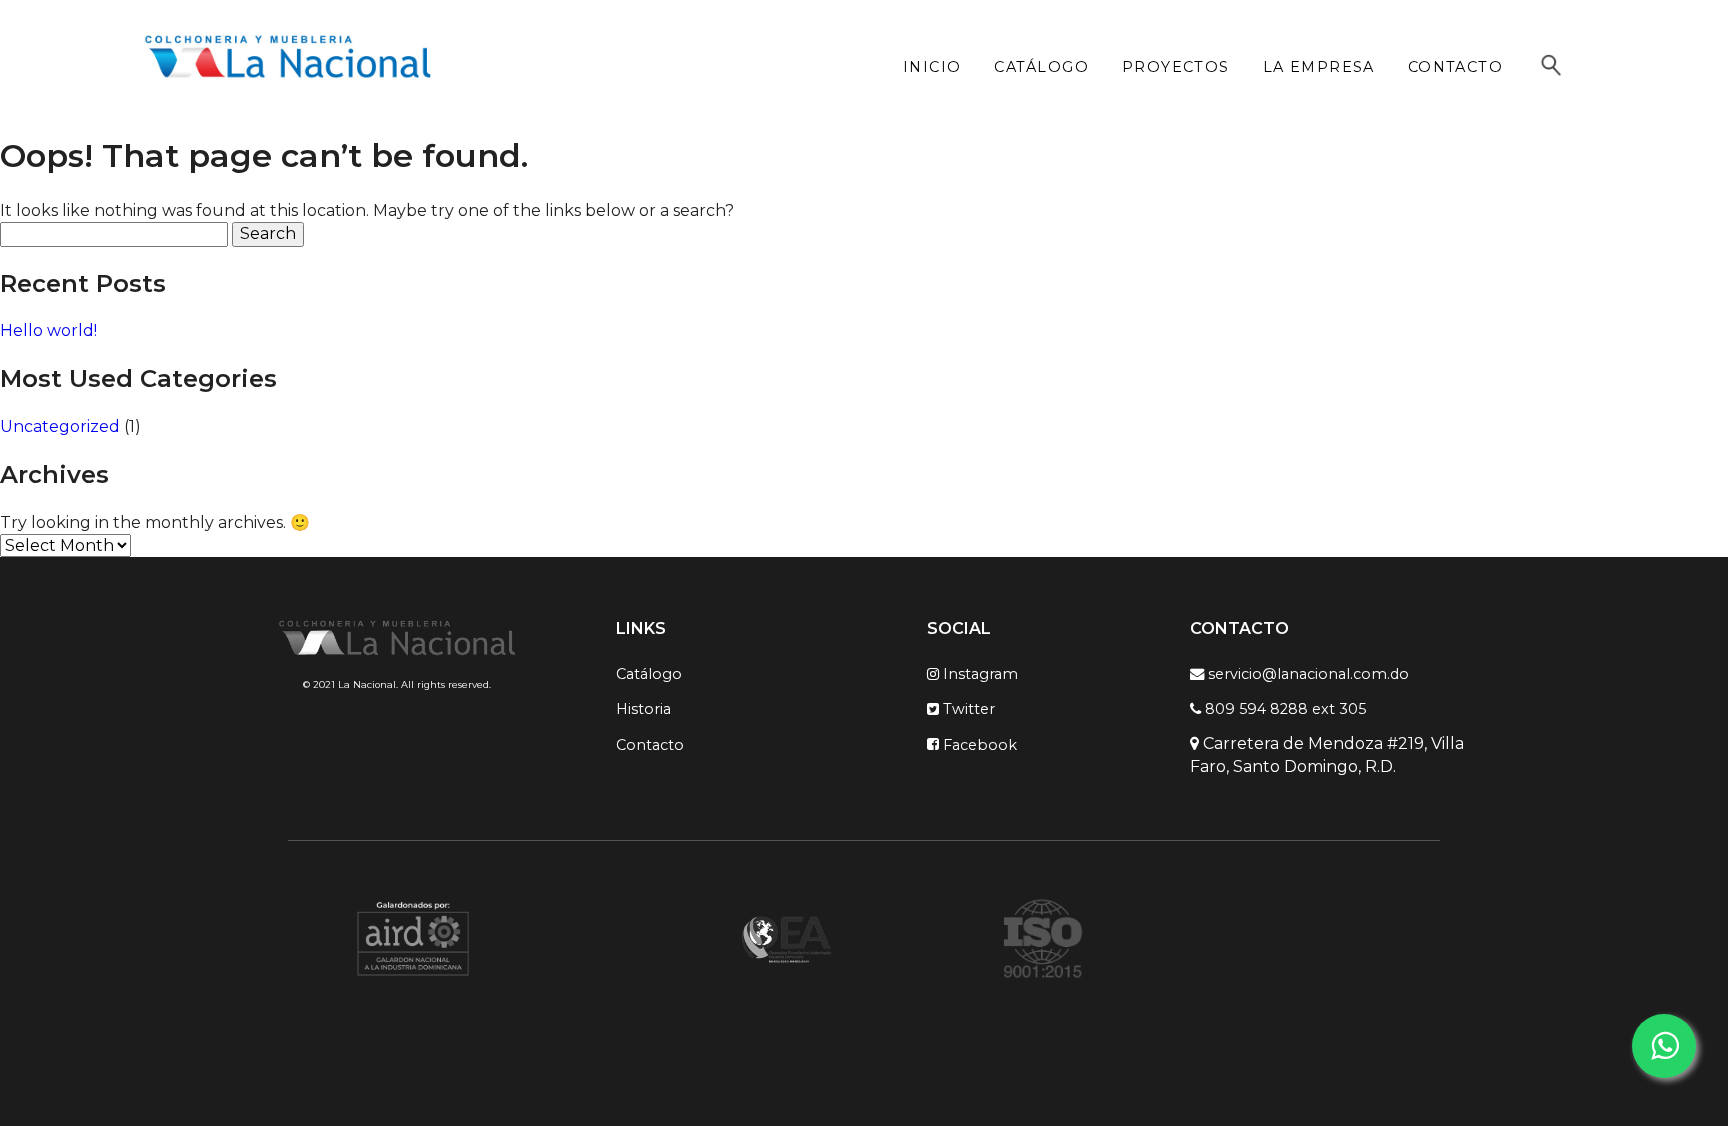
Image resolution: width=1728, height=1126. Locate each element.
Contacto (650, 744)
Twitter (967, 709)
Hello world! (48, 330)
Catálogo (649, 674)
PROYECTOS (1176, 67)
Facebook (978, 744)
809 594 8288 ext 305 (1283, 709)
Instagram (978, 674)
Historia (643, 709)
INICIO (932, 67)
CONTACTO (1456, 67)
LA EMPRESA (1319, 67)
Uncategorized (60, 426)
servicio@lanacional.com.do (1306, 674)
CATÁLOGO (1041, 67)
